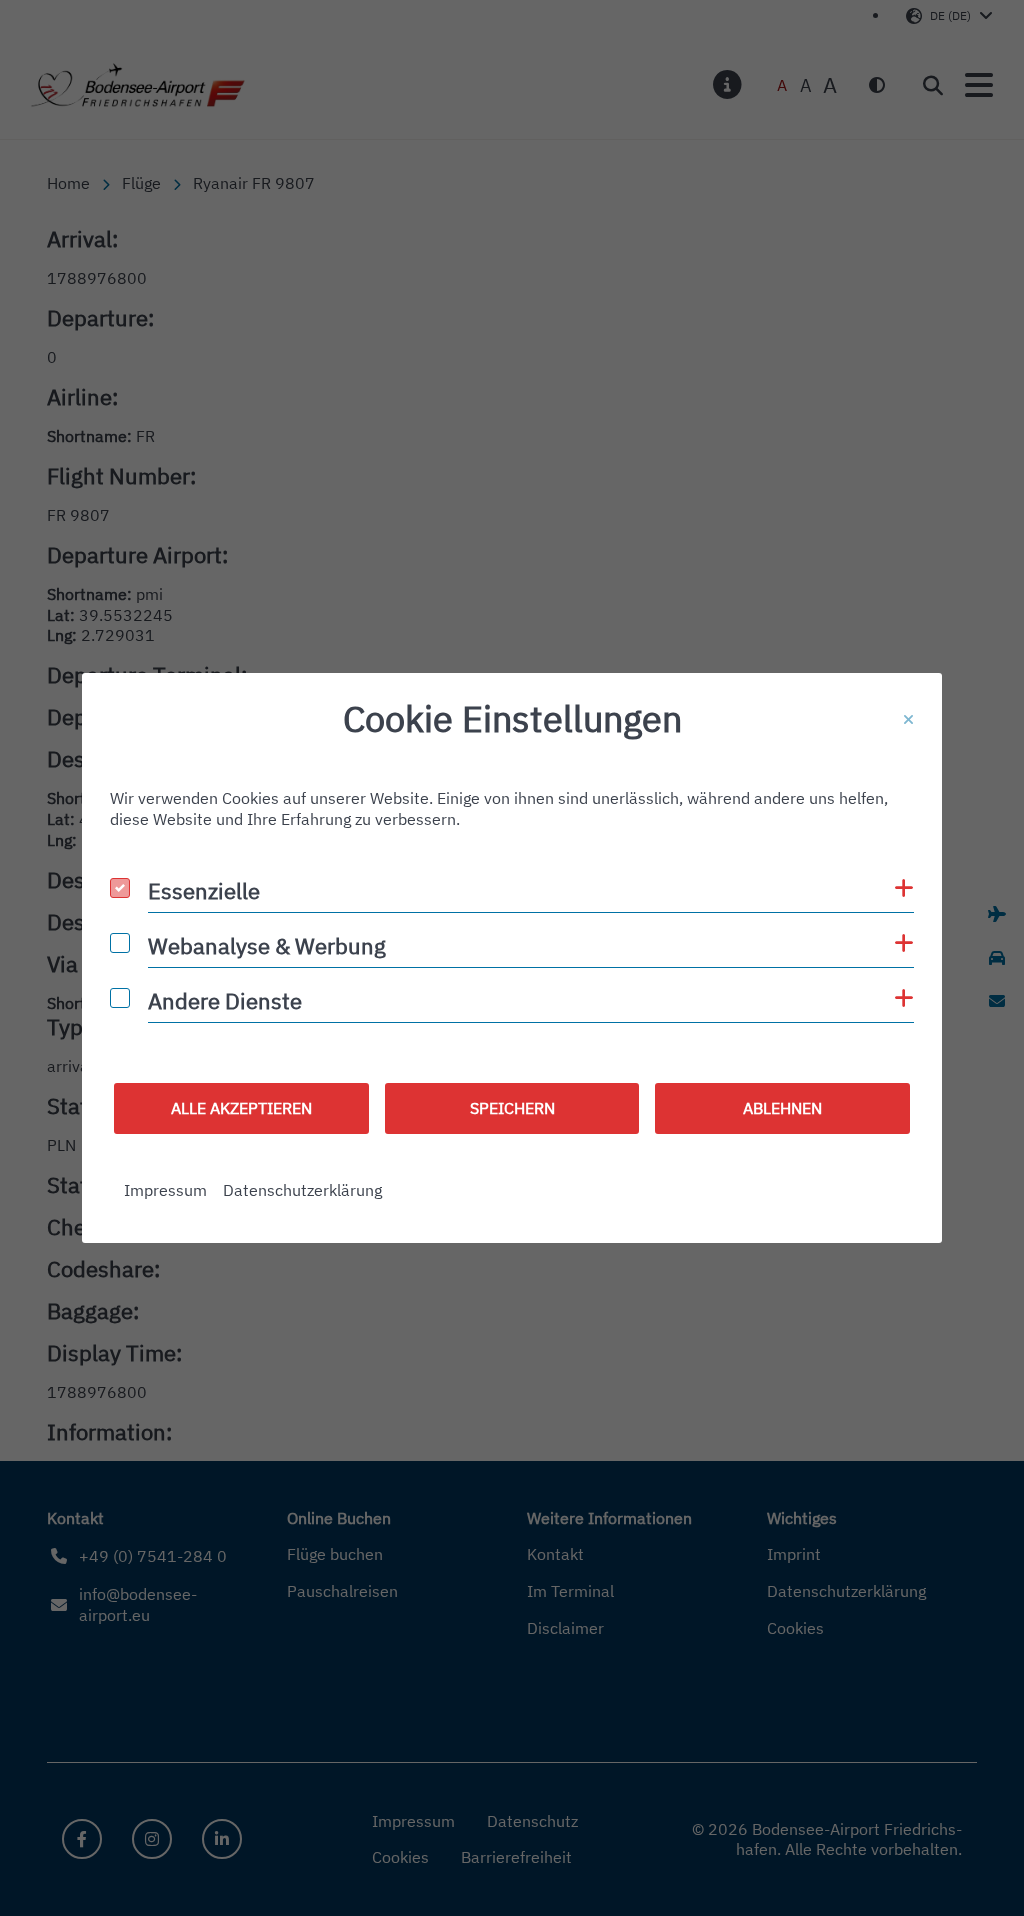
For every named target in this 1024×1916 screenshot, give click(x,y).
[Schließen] (908, 720)
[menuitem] (165, 1190)
